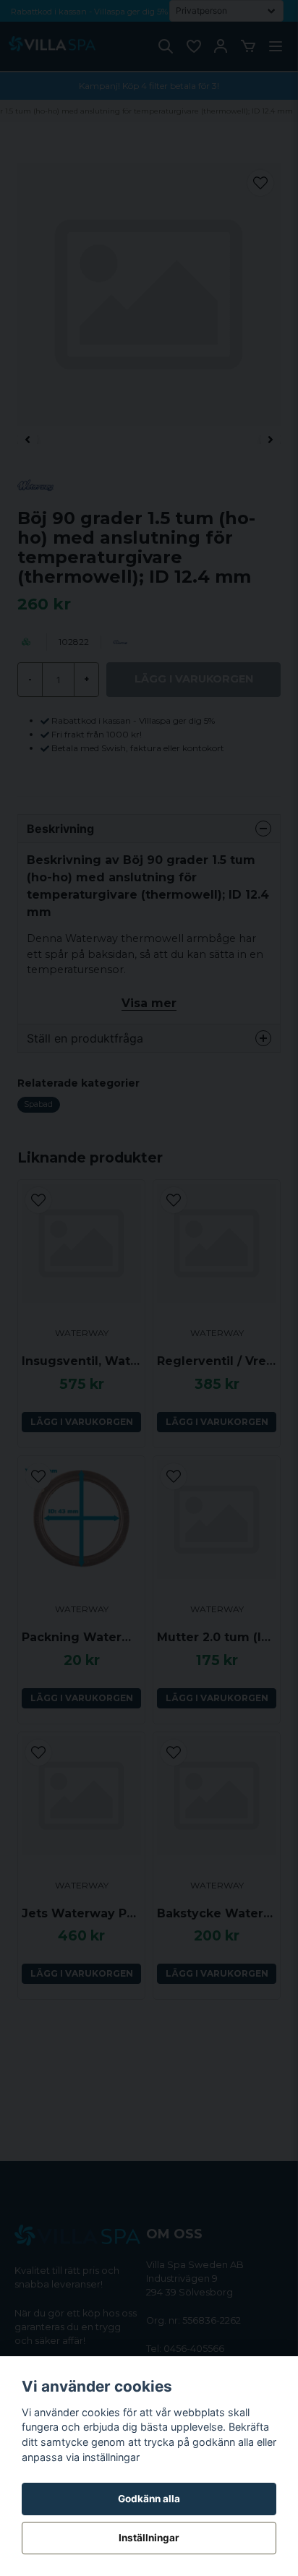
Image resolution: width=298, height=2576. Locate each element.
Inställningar (149, 2538)
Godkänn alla (149, 2499)
